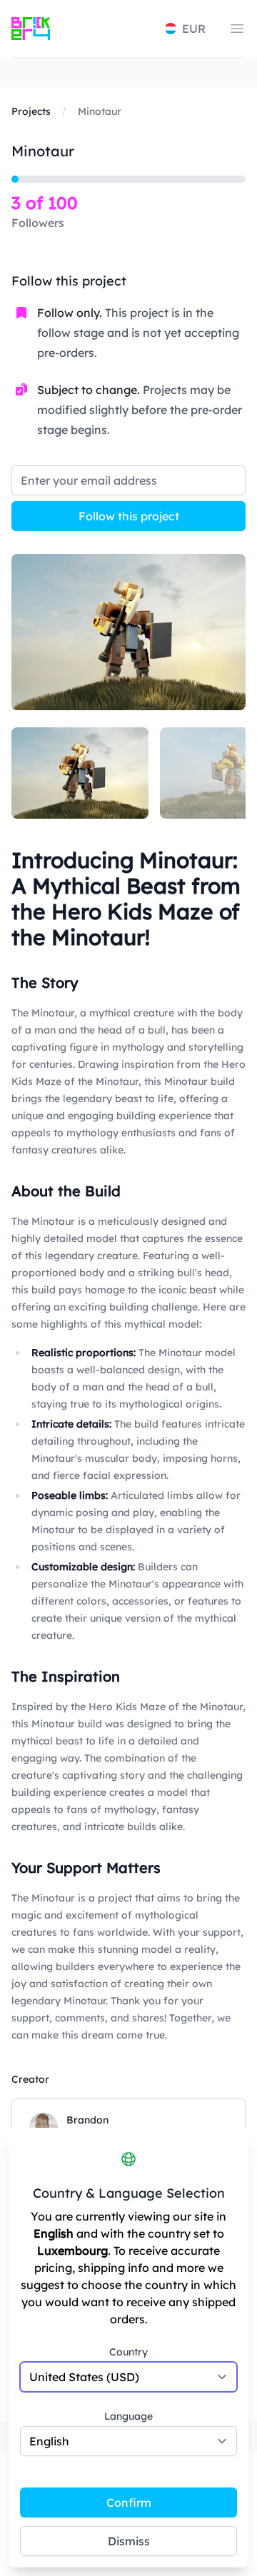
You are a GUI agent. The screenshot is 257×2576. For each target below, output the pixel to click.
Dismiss (129, 2541)
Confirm (129, 2502)
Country (128, 2352)
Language (128, 2416)
